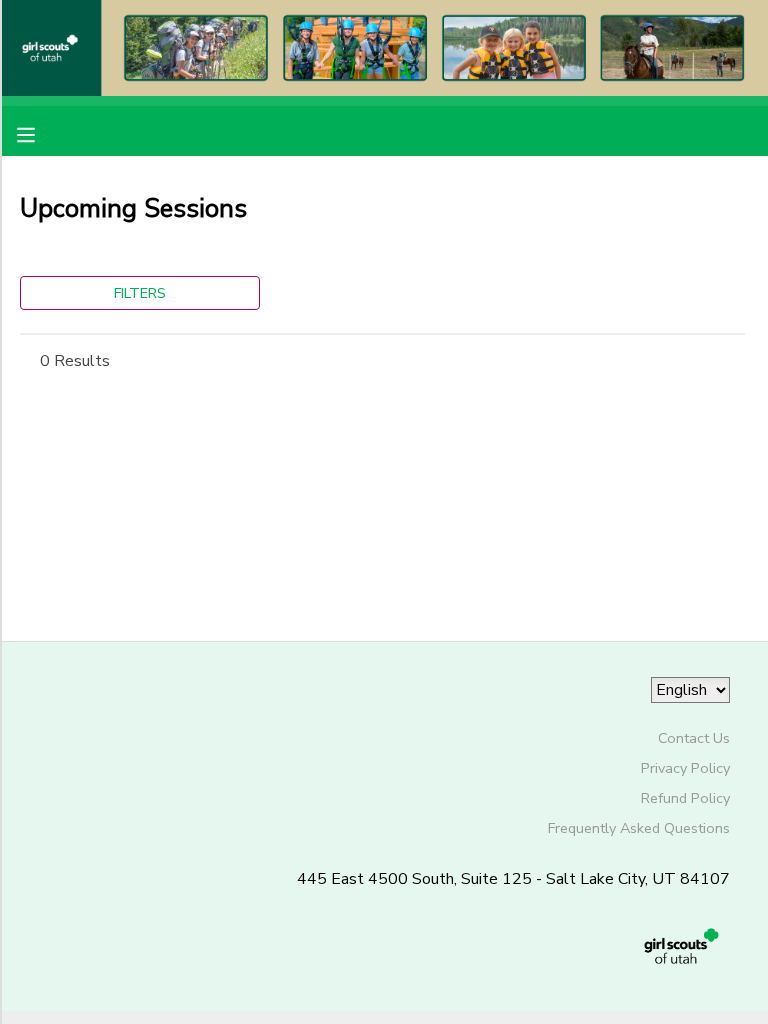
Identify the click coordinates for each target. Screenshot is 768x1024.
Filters (140, 293)
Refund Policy (685, 798)
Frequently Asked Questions (639, 828)
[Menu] (41, 133)
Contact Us (694, 738)
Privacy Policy (685, 768)
